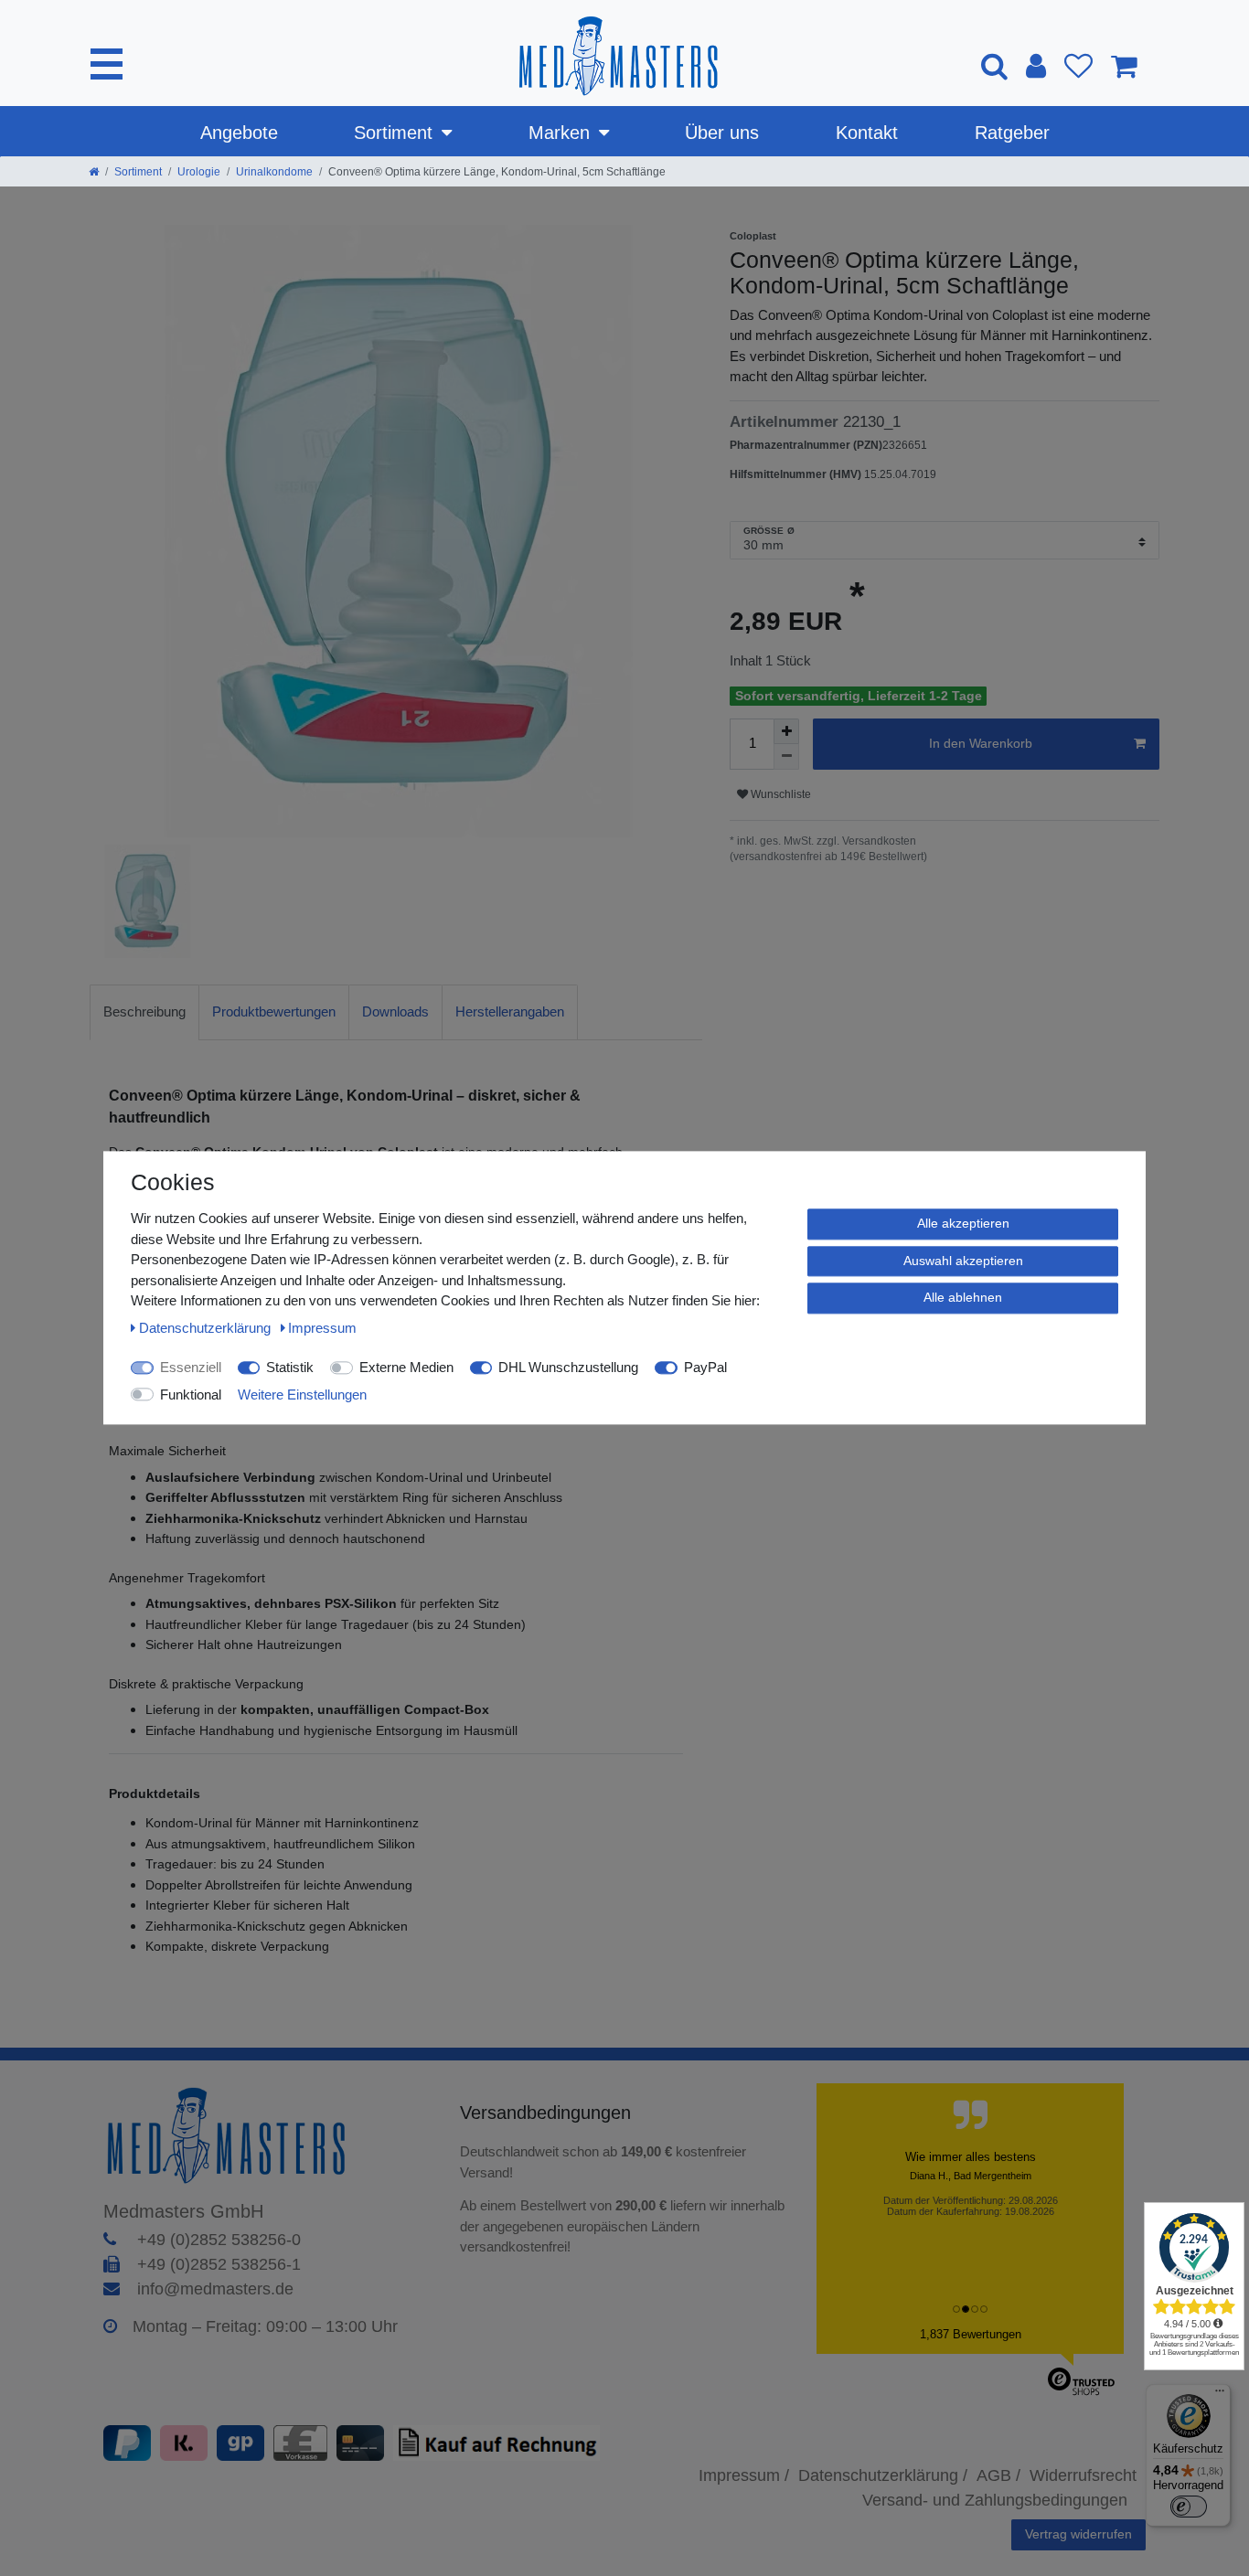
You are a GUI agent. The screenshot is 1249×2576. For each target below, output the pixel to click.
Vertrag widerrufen (1078, 2534)
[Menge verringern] (786, 757)
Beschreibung (144, 1011)
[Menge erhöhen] (786, 731)
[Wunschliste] (1078, 66)
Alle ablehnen (963, 1297)
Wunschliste (779, 794)
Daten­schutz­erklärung (207, 1328)
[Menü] (1220, 2395)
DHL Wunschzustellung (568, 1367)
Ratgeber (1012, 133)
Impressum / (744, 2475)
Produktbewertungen (274, 1011)
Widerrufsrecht (1083, 2475)
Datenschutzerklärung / (883, 2475)
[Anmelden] (1036, 66)
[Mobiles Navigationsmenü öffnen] (107, 64)
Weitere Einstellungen (302, 1394)
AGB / (998, 2475)
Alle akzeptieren (963, 1223)
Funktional (191, 1394)
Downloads (395, 1011)
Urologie (199, 172)
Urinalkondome (274, 172)
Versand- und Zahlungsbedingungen (995, 2500)
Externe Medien (406, 1367)
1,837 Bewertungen (971, 2334)
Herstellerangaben (510, 1011)
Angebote (239, 133)
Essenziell (191, 1367)
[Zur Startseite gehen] (94, 172)
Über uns (722, 133)
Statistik (290, 1367)
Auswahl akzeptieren (963, 1261)
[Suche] (994, 65)
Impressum (322, 1328)
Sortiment (393, 133)
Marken (559, 133)
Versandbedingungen (548, 2113)
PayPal (705, 1367)
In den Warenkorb (981, 743)
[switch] (1189, 2507)
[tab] (144, 1012)
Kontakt (867, 133)
